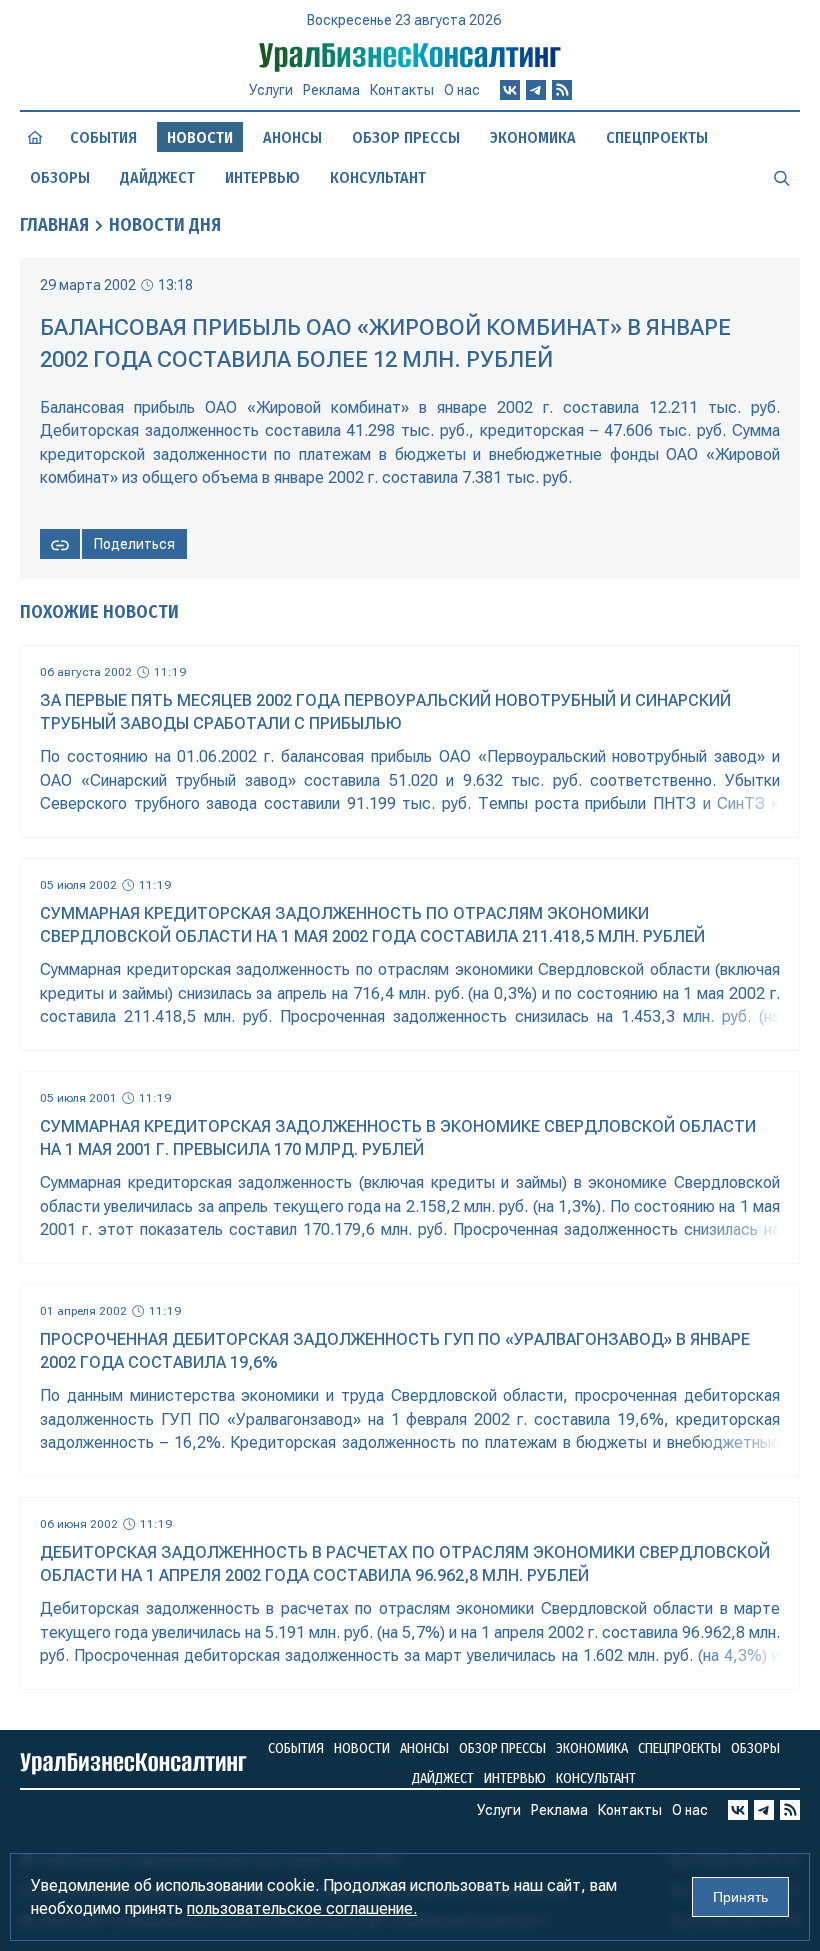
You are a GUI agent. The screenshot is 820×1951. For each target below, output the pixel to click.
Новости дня (165, 225)
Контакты (402, 90)
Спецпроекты (657, 137)
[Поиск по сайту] (782, 177)
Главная (54, 225)
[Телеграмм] (536, 90)
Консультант (378, 177)
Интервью (262, 177)
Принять (740, 1897)
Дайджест (157, 177)
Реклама (331, 90)
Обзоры (60, 177)
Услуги (271, 90)
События (103, 137)
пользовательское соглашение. (302, 1908)
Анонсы (292, 137)
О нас (462, 90)
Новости (362, 1748)
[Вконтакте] (510, 90)
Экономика (533, 137)
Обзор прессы (406, 137)
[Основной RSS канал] (562, 90)
